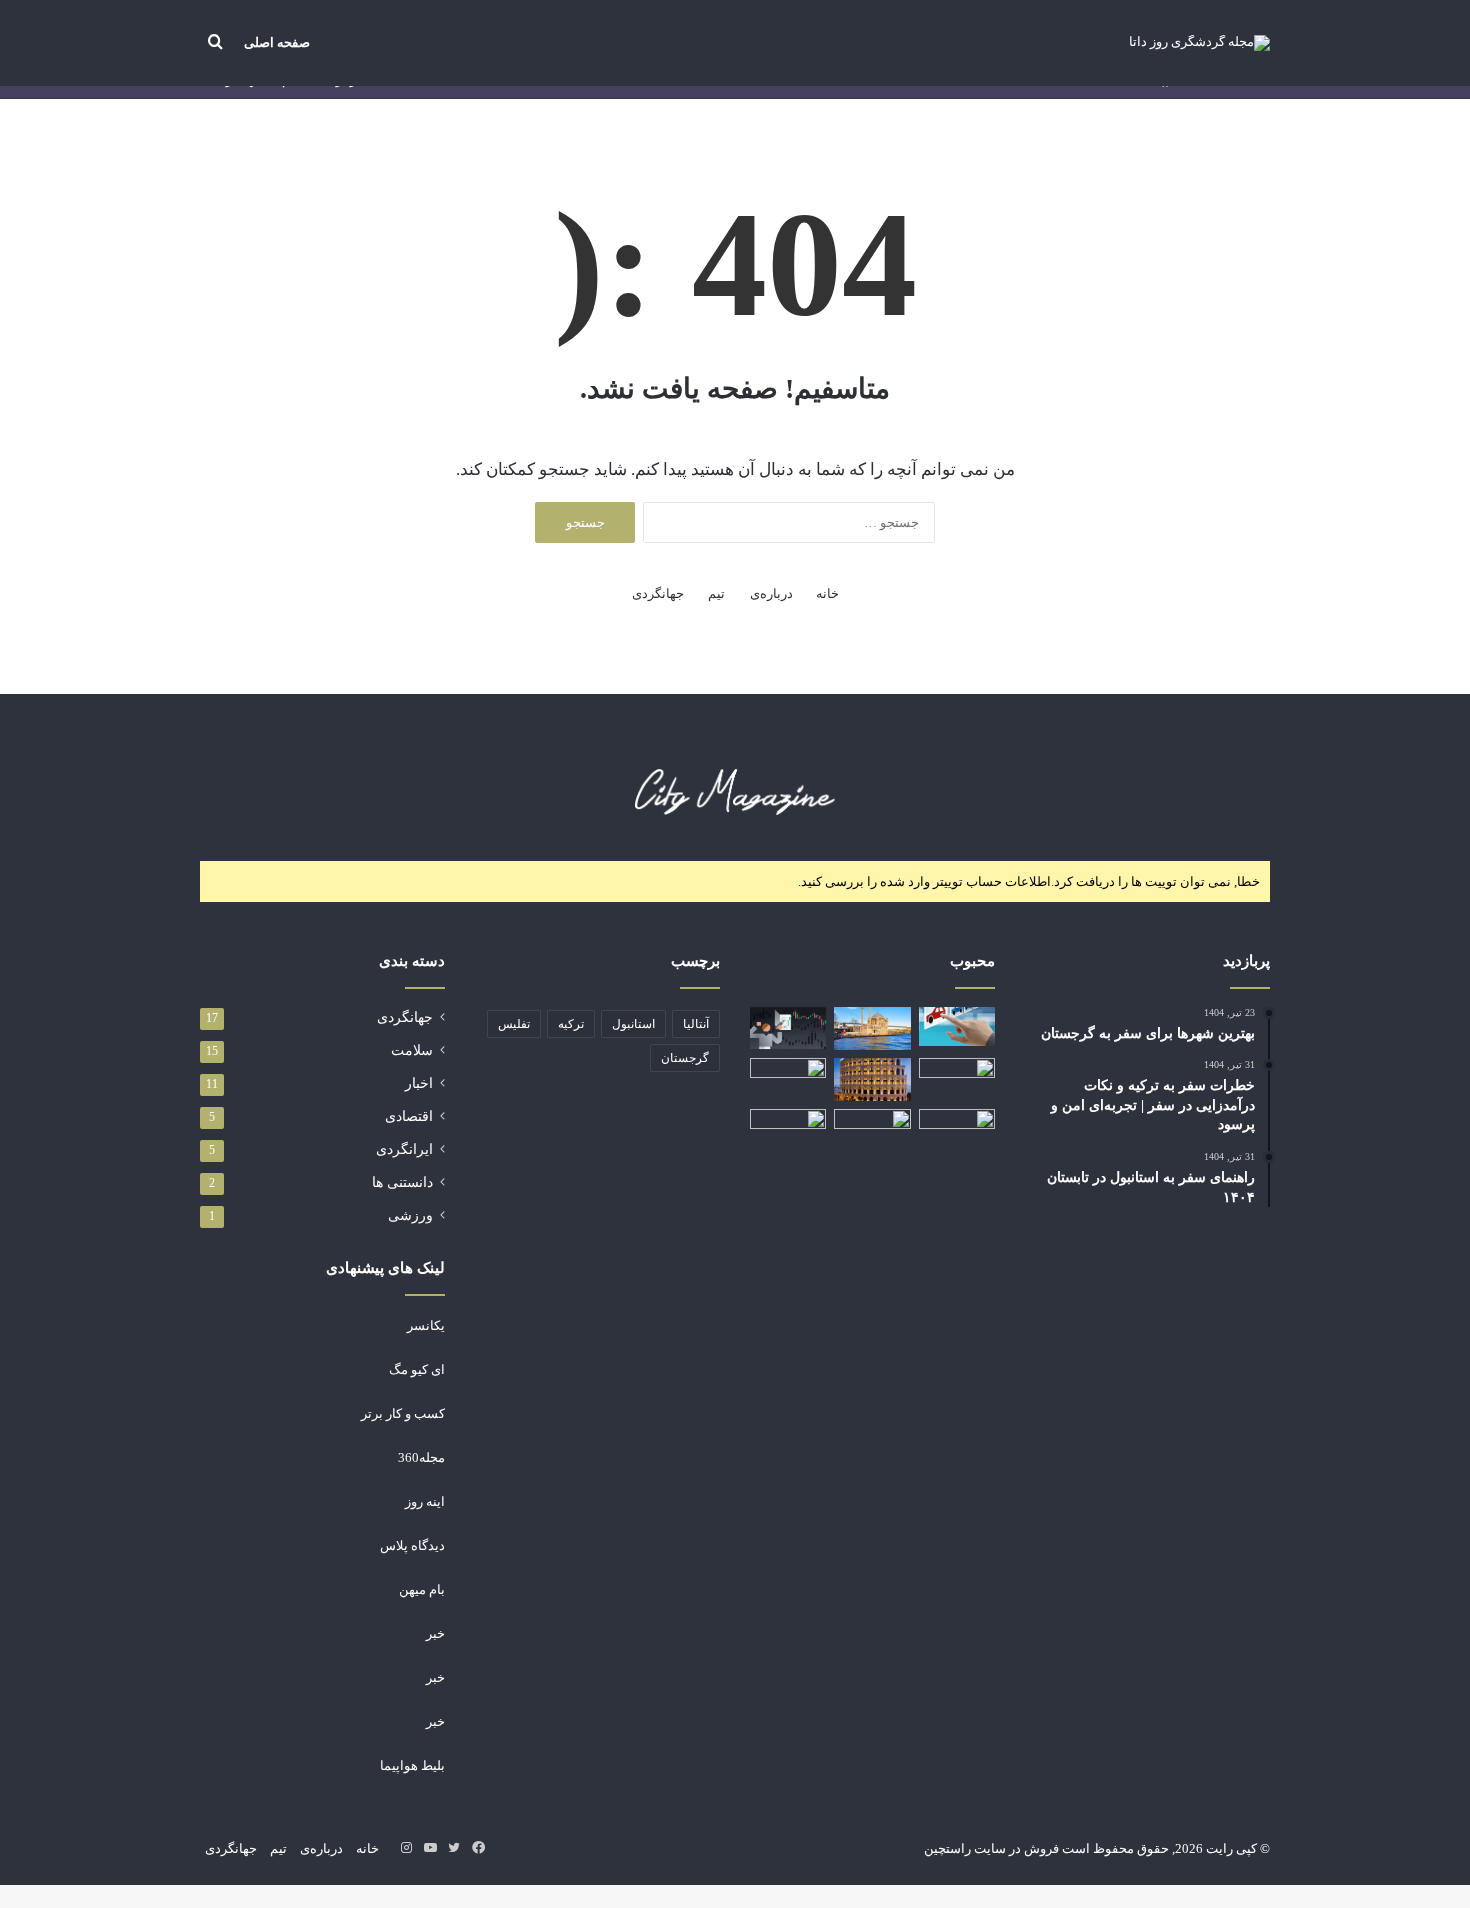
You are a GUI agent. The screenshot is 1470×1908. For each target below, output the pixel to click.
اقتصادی (409, 1116)
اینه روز (425, 1501)
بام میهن (422, 1589)
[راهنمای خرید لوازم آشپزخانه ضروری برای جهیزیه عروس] (957, 1079)
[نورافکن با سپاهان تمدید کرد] (788, 1130)
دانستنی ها (402, 1182)
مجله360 (421, 1457)
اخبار (419, 1083)
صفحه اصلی (277, 42)
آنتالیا (696, 1024)
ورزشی (410, 1215)
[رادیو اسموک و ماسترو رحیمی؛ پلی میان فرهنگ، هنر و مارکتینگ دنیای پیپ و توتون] (872, 1130)
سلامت (412, 1050)
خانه (827, 593)
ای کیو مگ (417, 1369)
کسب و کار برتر (403, 1413)
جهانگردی (658, 593)
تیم (716, 593)
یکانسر (426, 1325)
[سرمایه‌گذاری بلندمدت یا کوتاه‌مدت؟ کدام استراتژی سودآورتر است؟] (788, 1028)
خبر (435, 1633)
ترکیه (571, 1024)
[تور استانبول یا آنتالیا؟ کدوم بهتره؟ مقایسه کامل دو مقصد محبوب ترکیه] (872, 1028)
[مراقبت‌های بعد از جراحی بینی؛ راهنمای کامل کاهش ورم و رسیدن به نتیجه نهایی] (957, 1130)
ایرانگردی (404, 1149)
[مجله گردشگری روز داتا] (1199, 43)
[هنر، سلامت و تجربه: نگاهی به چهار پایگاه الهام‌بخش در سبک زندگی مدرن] (788, 1079)
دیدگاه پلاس (412, 1545)
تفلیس (514, 1024)
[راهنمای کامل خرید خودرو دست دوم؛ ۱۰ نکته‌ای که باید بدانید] (957, 1026)
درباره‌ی (771, 593)
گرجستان (685, 1058)
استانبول (633, 1024)
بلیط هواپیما (412, 1765)
